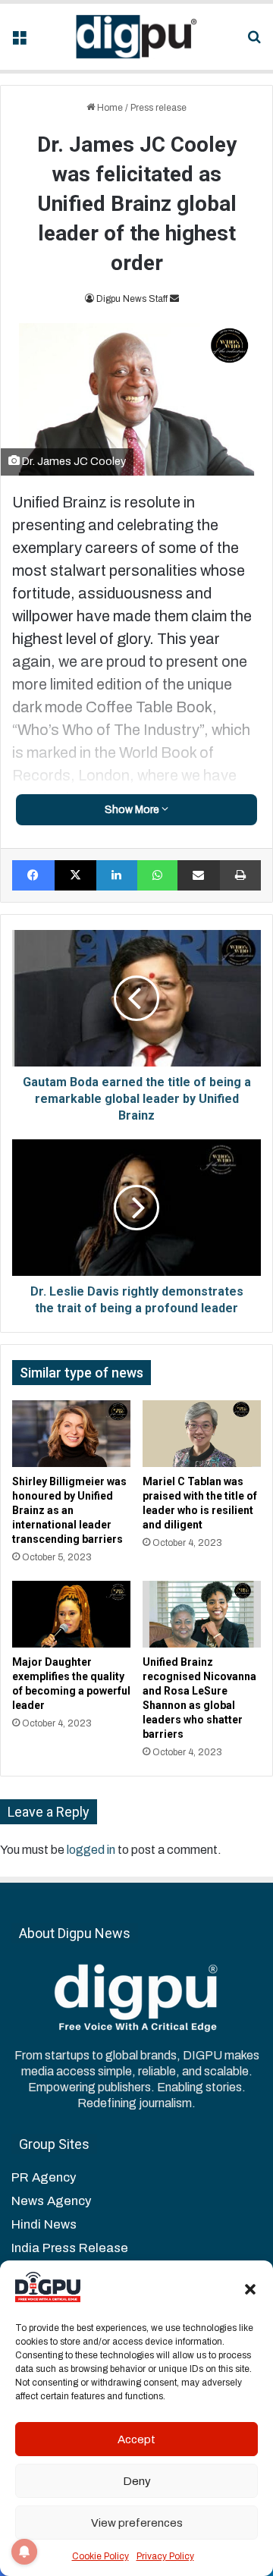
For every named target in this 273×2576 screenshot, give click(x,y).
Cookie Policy (100, 2556)
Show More (133, 810)
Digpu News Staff (132, 299)
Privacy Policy (165, 2556)
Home (109, 108)
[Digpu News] (136, 37)
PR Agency (44, 2177)
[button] (250, 2289)
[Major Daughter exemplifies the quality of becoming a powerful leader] (71, 1614)
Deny (137, 2481)
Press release (158, 108)
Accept (136, 2439)
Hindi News (44, 2224)
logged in (91, 1850)
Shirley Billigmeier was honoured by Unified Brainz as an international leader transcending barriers (69, 1510)
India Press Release (70, 2248)
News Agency (51, 2201)
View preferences (137, 2523)
